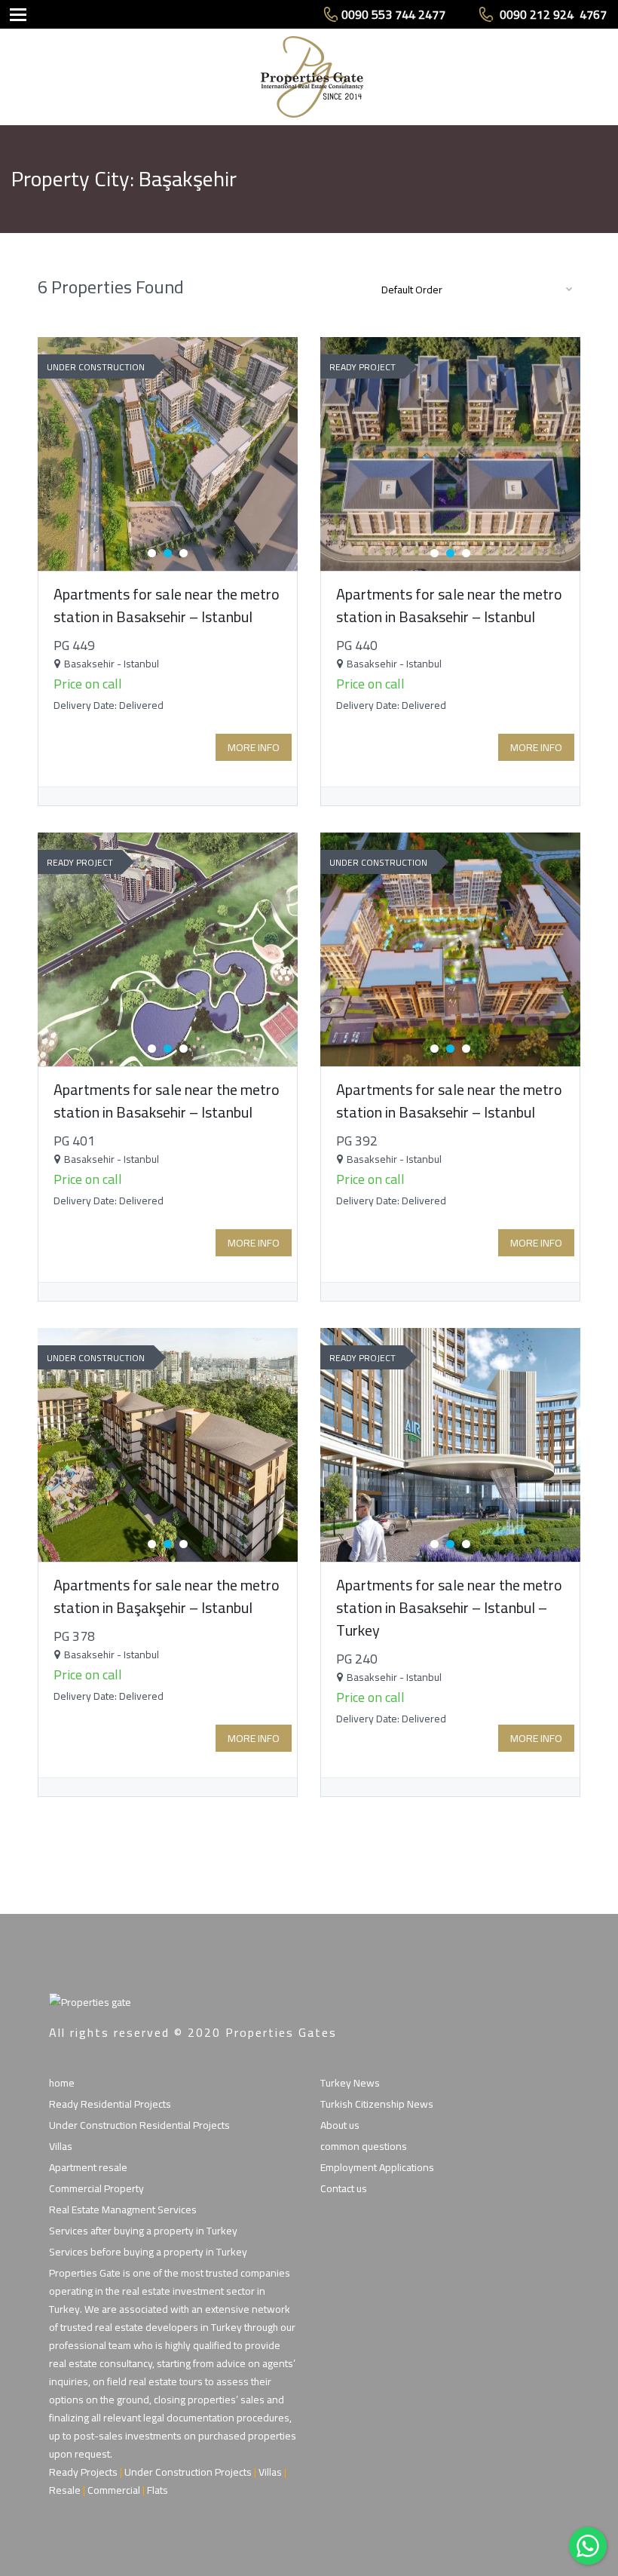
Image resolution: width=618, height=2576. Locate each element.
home (62, 2083)
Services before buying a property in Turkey (148, 2252)
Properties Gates (281, 2032)
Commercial (114, 2490)
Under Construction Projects (188, 2472)
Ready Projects (83, 2472)
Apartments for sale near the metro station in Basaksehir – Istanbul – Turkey (449, 1607)
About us (340, 2125)
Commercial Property (96, 2188)
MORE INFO (254, 747)
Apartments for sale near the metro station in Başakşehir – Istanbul (167, 1596)
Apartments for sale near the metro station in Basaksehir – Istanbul (167, 605)
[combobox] (475, 289)
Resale (65, 2490)
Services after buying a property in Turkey (143, 2231)
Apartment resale (88, 2167)
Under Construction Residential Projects (139, 2125)
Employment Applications (377, 2167)
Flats (158, 2490)
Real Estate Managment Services (123, 2210)
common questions (364, 2146)
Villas (61, 2146)
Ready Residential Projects (110, 2104)
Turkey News (350, 2083)
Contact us (344, 2188)
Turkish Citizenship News (377, 2104)
